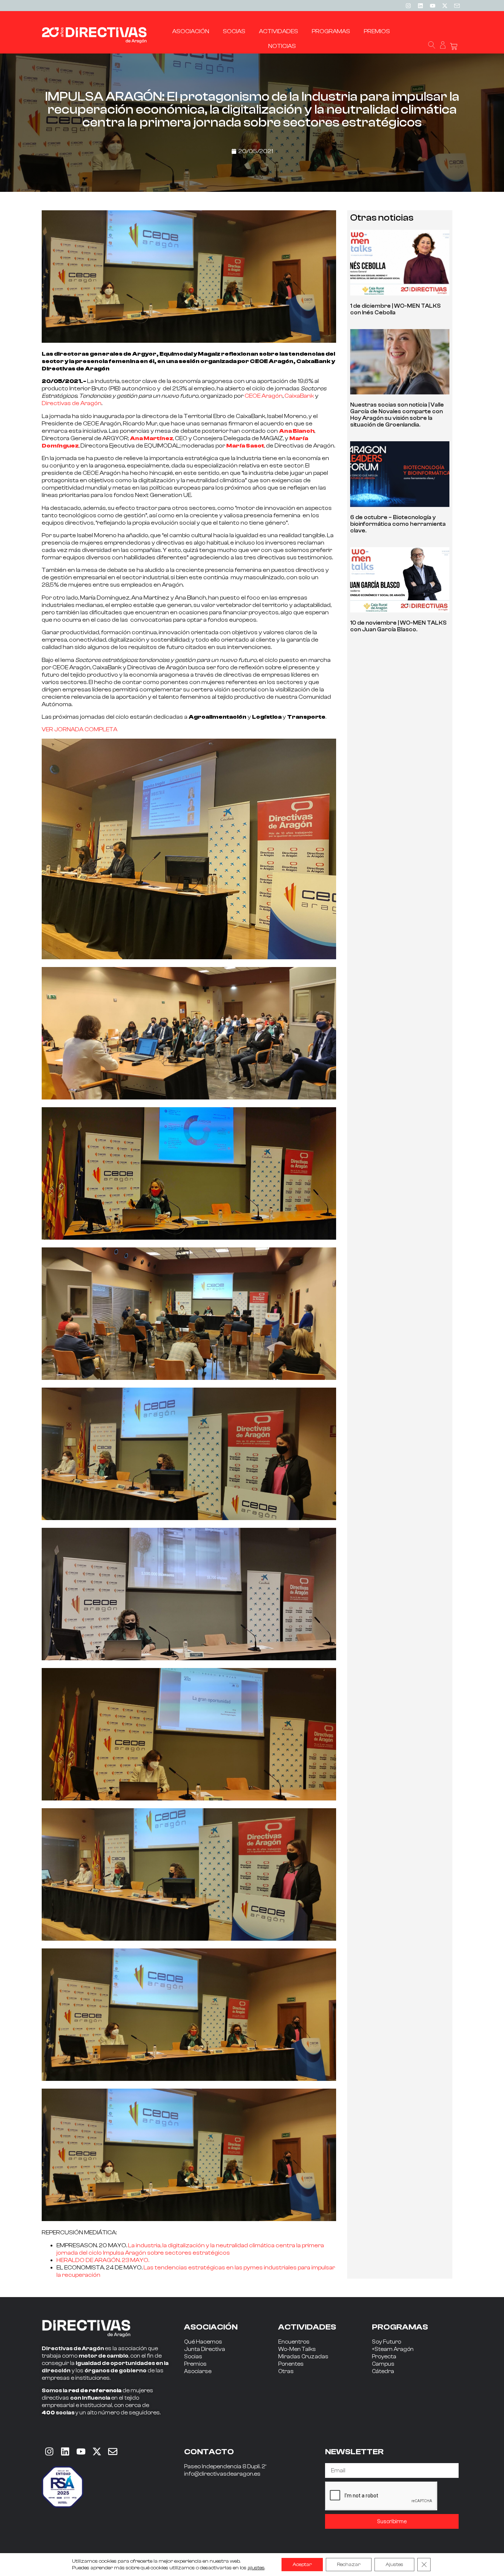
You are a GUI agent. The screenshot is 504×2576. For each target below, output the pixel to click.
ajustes (256, 2568)
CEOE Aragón (264, 396)
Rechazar (349, 2565)
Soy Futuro (386, 2342)
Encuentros (294, 2342)
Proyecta (384, 2357)
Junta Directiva (205, 2349)
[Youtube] (432, 6)
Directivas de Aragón (72, 403)
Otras (286, 2371)
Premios (195, 2364)
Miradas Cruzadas (303, 2357)
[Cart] (454, 47)
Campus (383, 2364)
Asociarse (198, 2371)
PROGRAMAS (400, 2327)
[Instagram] (408, 6)
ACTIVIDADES (307, 2327)
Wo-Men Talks (297, 2349)
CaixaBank (299, 396)
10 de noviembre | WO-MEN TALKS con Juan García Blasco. (398, 626)
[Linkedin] (420, 6)
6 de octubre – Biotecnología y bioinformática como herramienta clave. (398, 524)
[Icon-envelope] (457, 6)
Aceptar (302, 2565)
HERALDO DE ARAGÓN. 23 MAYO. (103, 2260)
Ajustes (394, 2565)
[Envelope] (113, 2451)
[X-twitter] (445, 6)
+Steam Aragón (393, 2349)
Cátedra (383, 2371)
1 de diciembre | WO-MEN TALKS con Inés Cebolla (395, 309)
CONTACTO (209, 2452)
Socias (193, 2357)
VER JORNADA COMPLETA (80, 729)
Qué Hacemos (203, 2342)
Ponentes (291, 2364)
